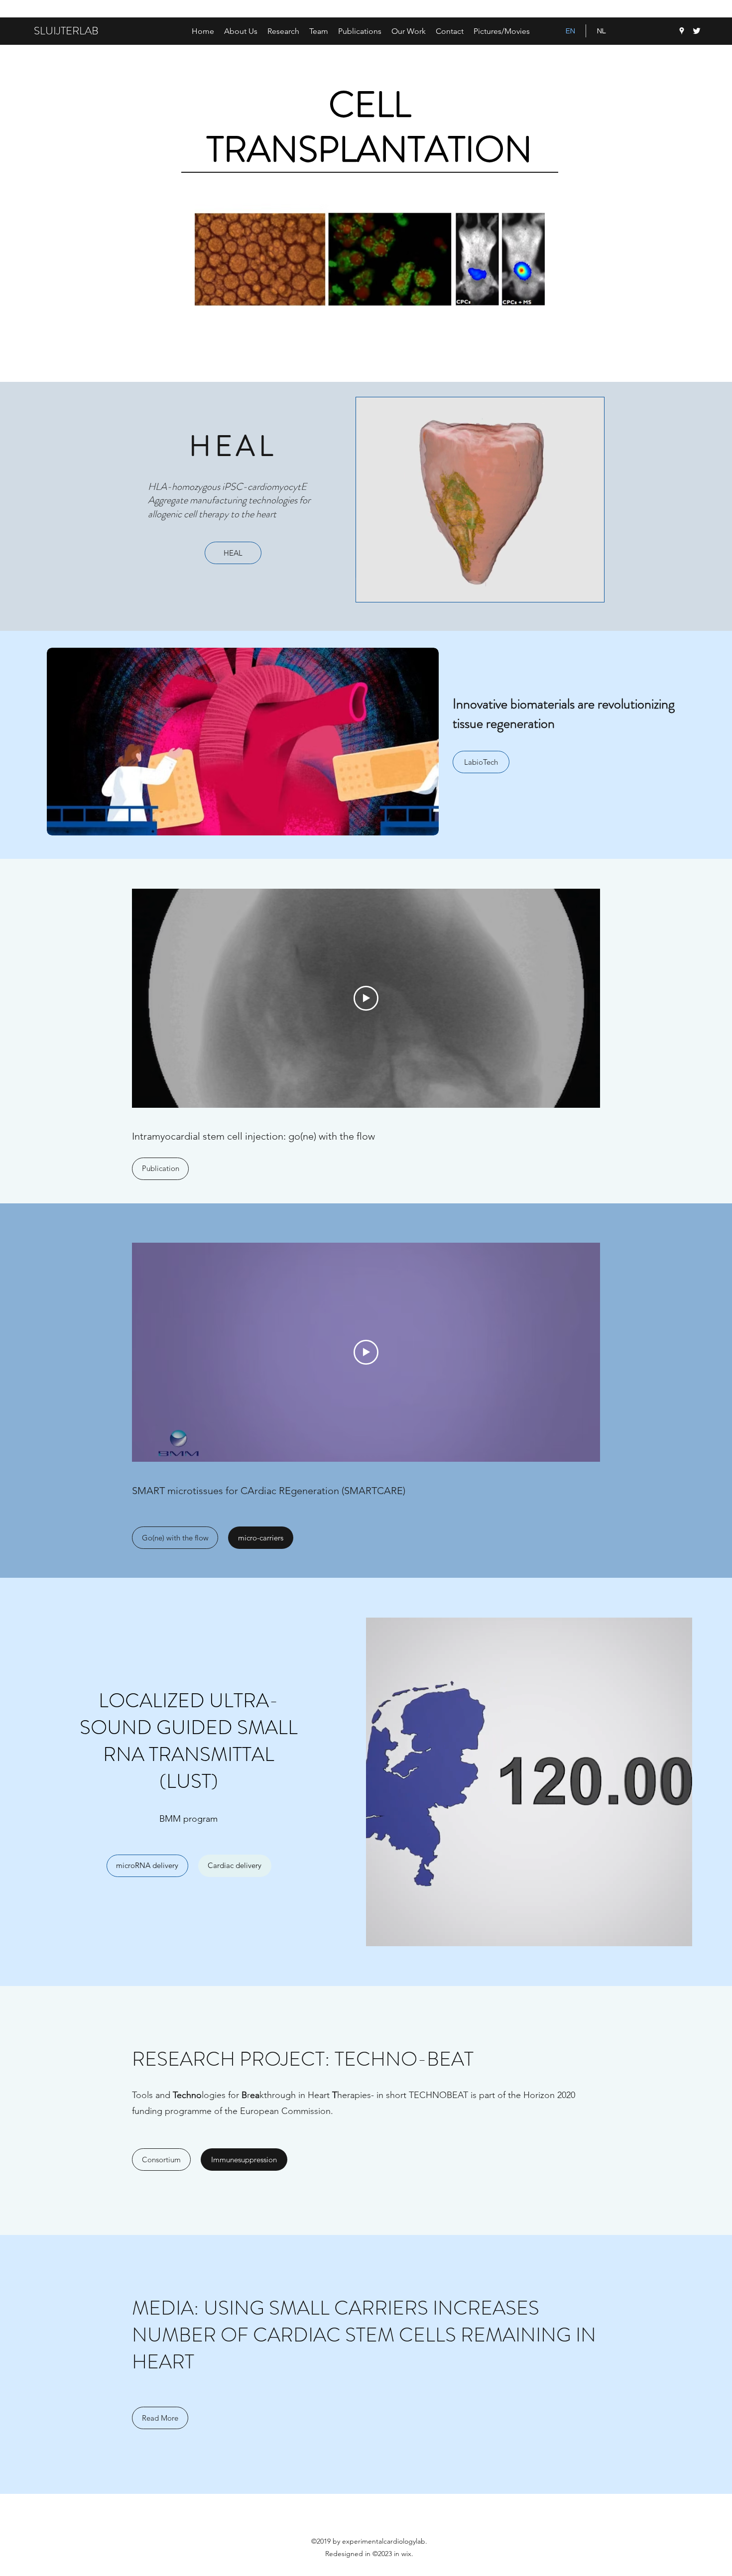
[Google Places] (682, 31)
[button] (283, 31)
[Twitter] (697, 31)
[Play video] (366, 998)
